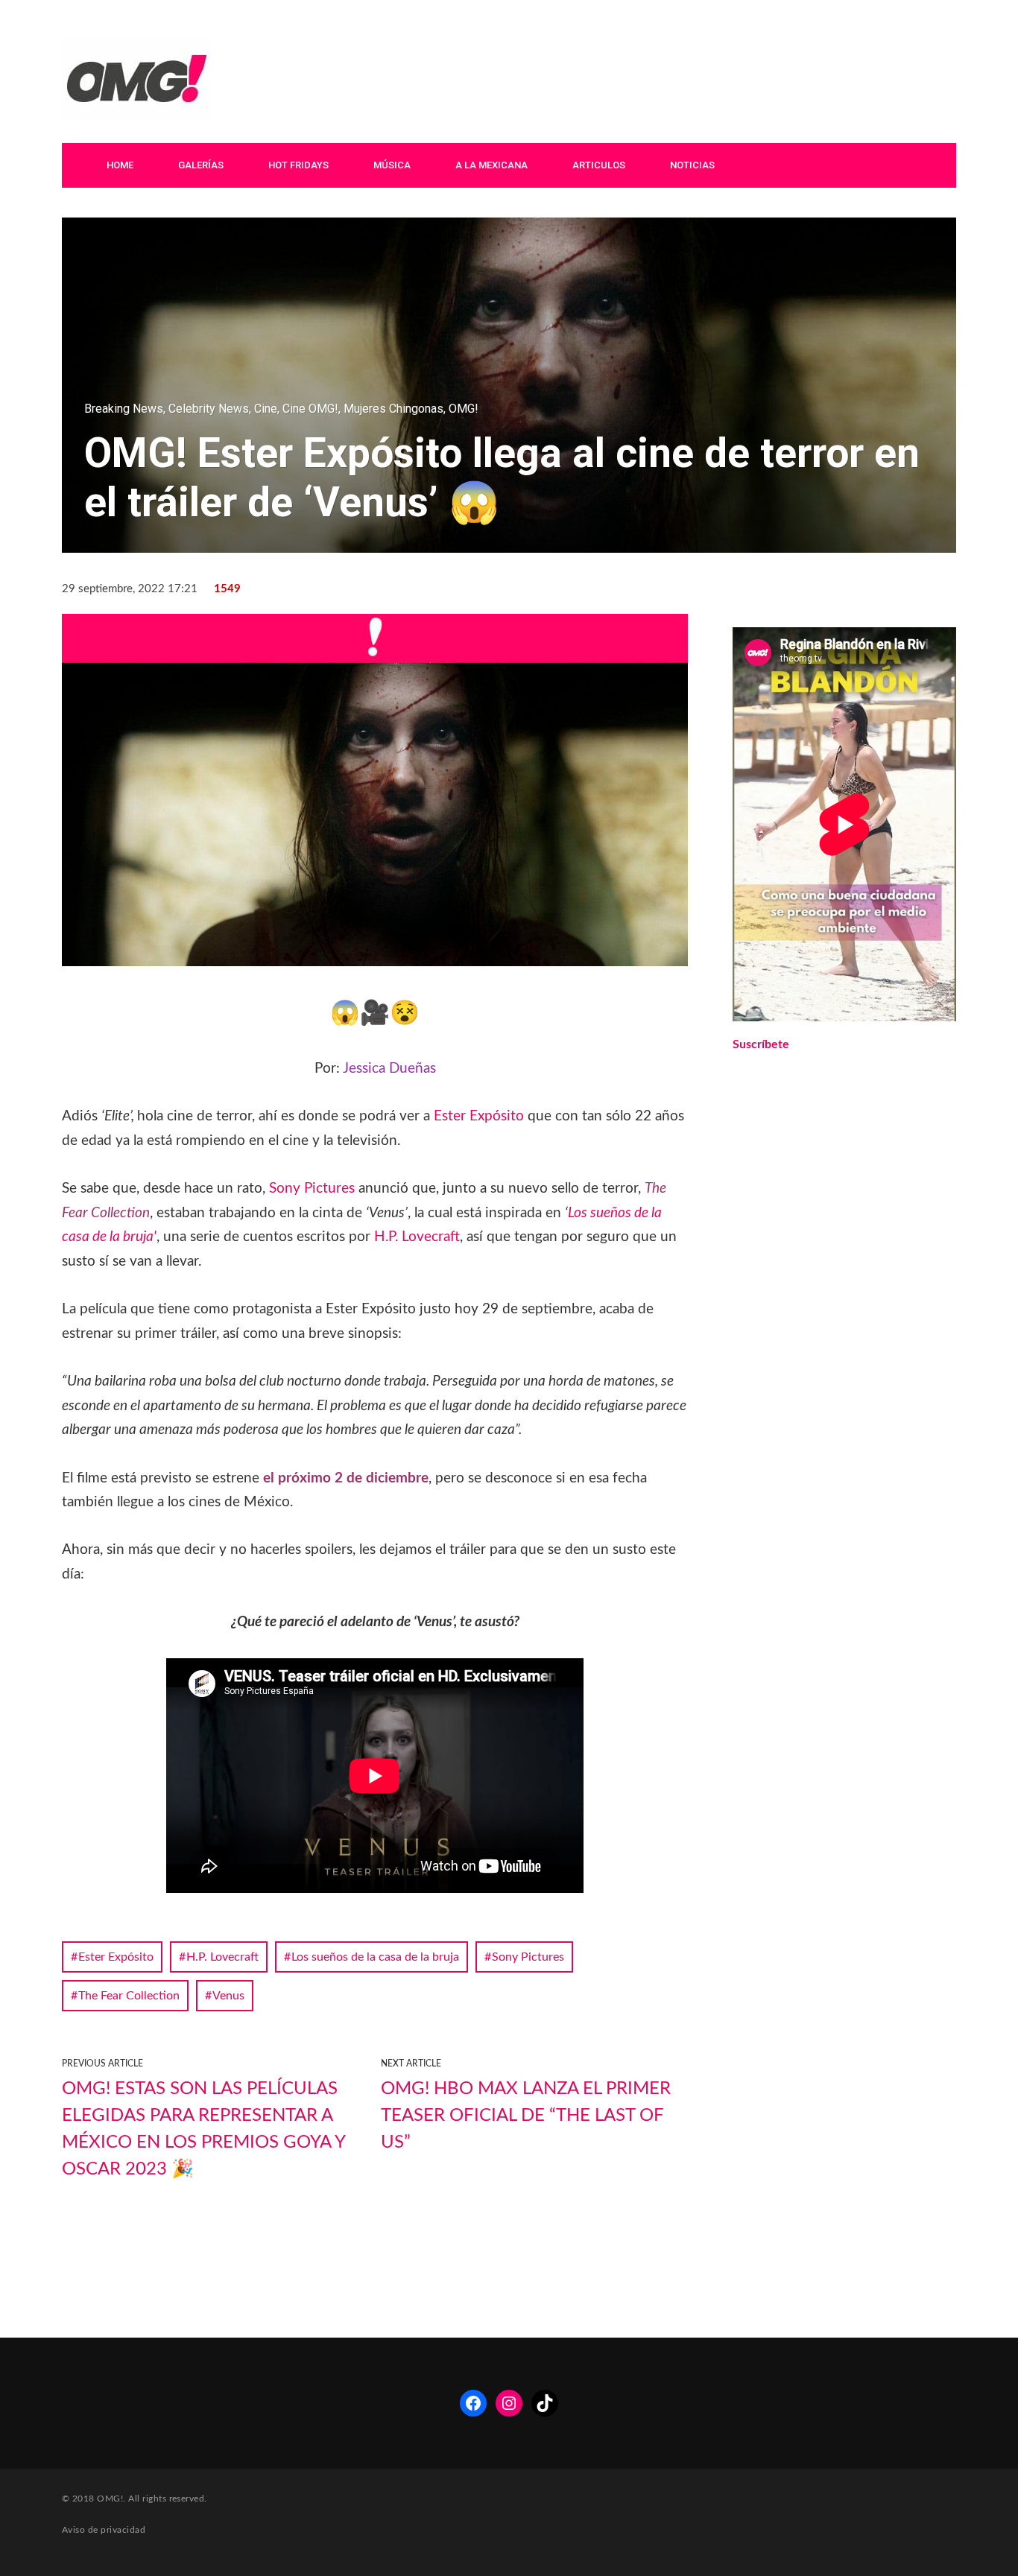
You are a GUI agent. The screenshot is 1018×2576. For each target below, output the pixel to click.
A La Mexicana (491, 165)
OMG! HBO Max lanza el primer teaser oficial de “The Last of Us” (526, 2116)
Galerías (201, 165)
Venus (228, 1996)
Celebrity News (209, 409)
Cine (266, 409)
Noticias (692, 165)
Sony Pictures (312, 1189)
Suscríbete (761, 1044)
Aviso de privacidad (104, 2530)
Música (392, 165)
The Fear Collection (129, 1996)
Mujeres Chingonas (393, 409)
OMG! (464, 409)
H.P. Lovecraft (417, 1237)
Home (120, 165)
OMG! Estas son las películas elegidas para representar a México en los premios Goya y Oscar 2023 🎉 (203, 2129)
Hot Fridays (298, 165)
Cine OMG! (310, 409)
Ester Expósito (479, 1116)
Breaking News (124, 409)
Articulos (599, 165)
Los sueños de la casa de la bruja (375, 1957)
